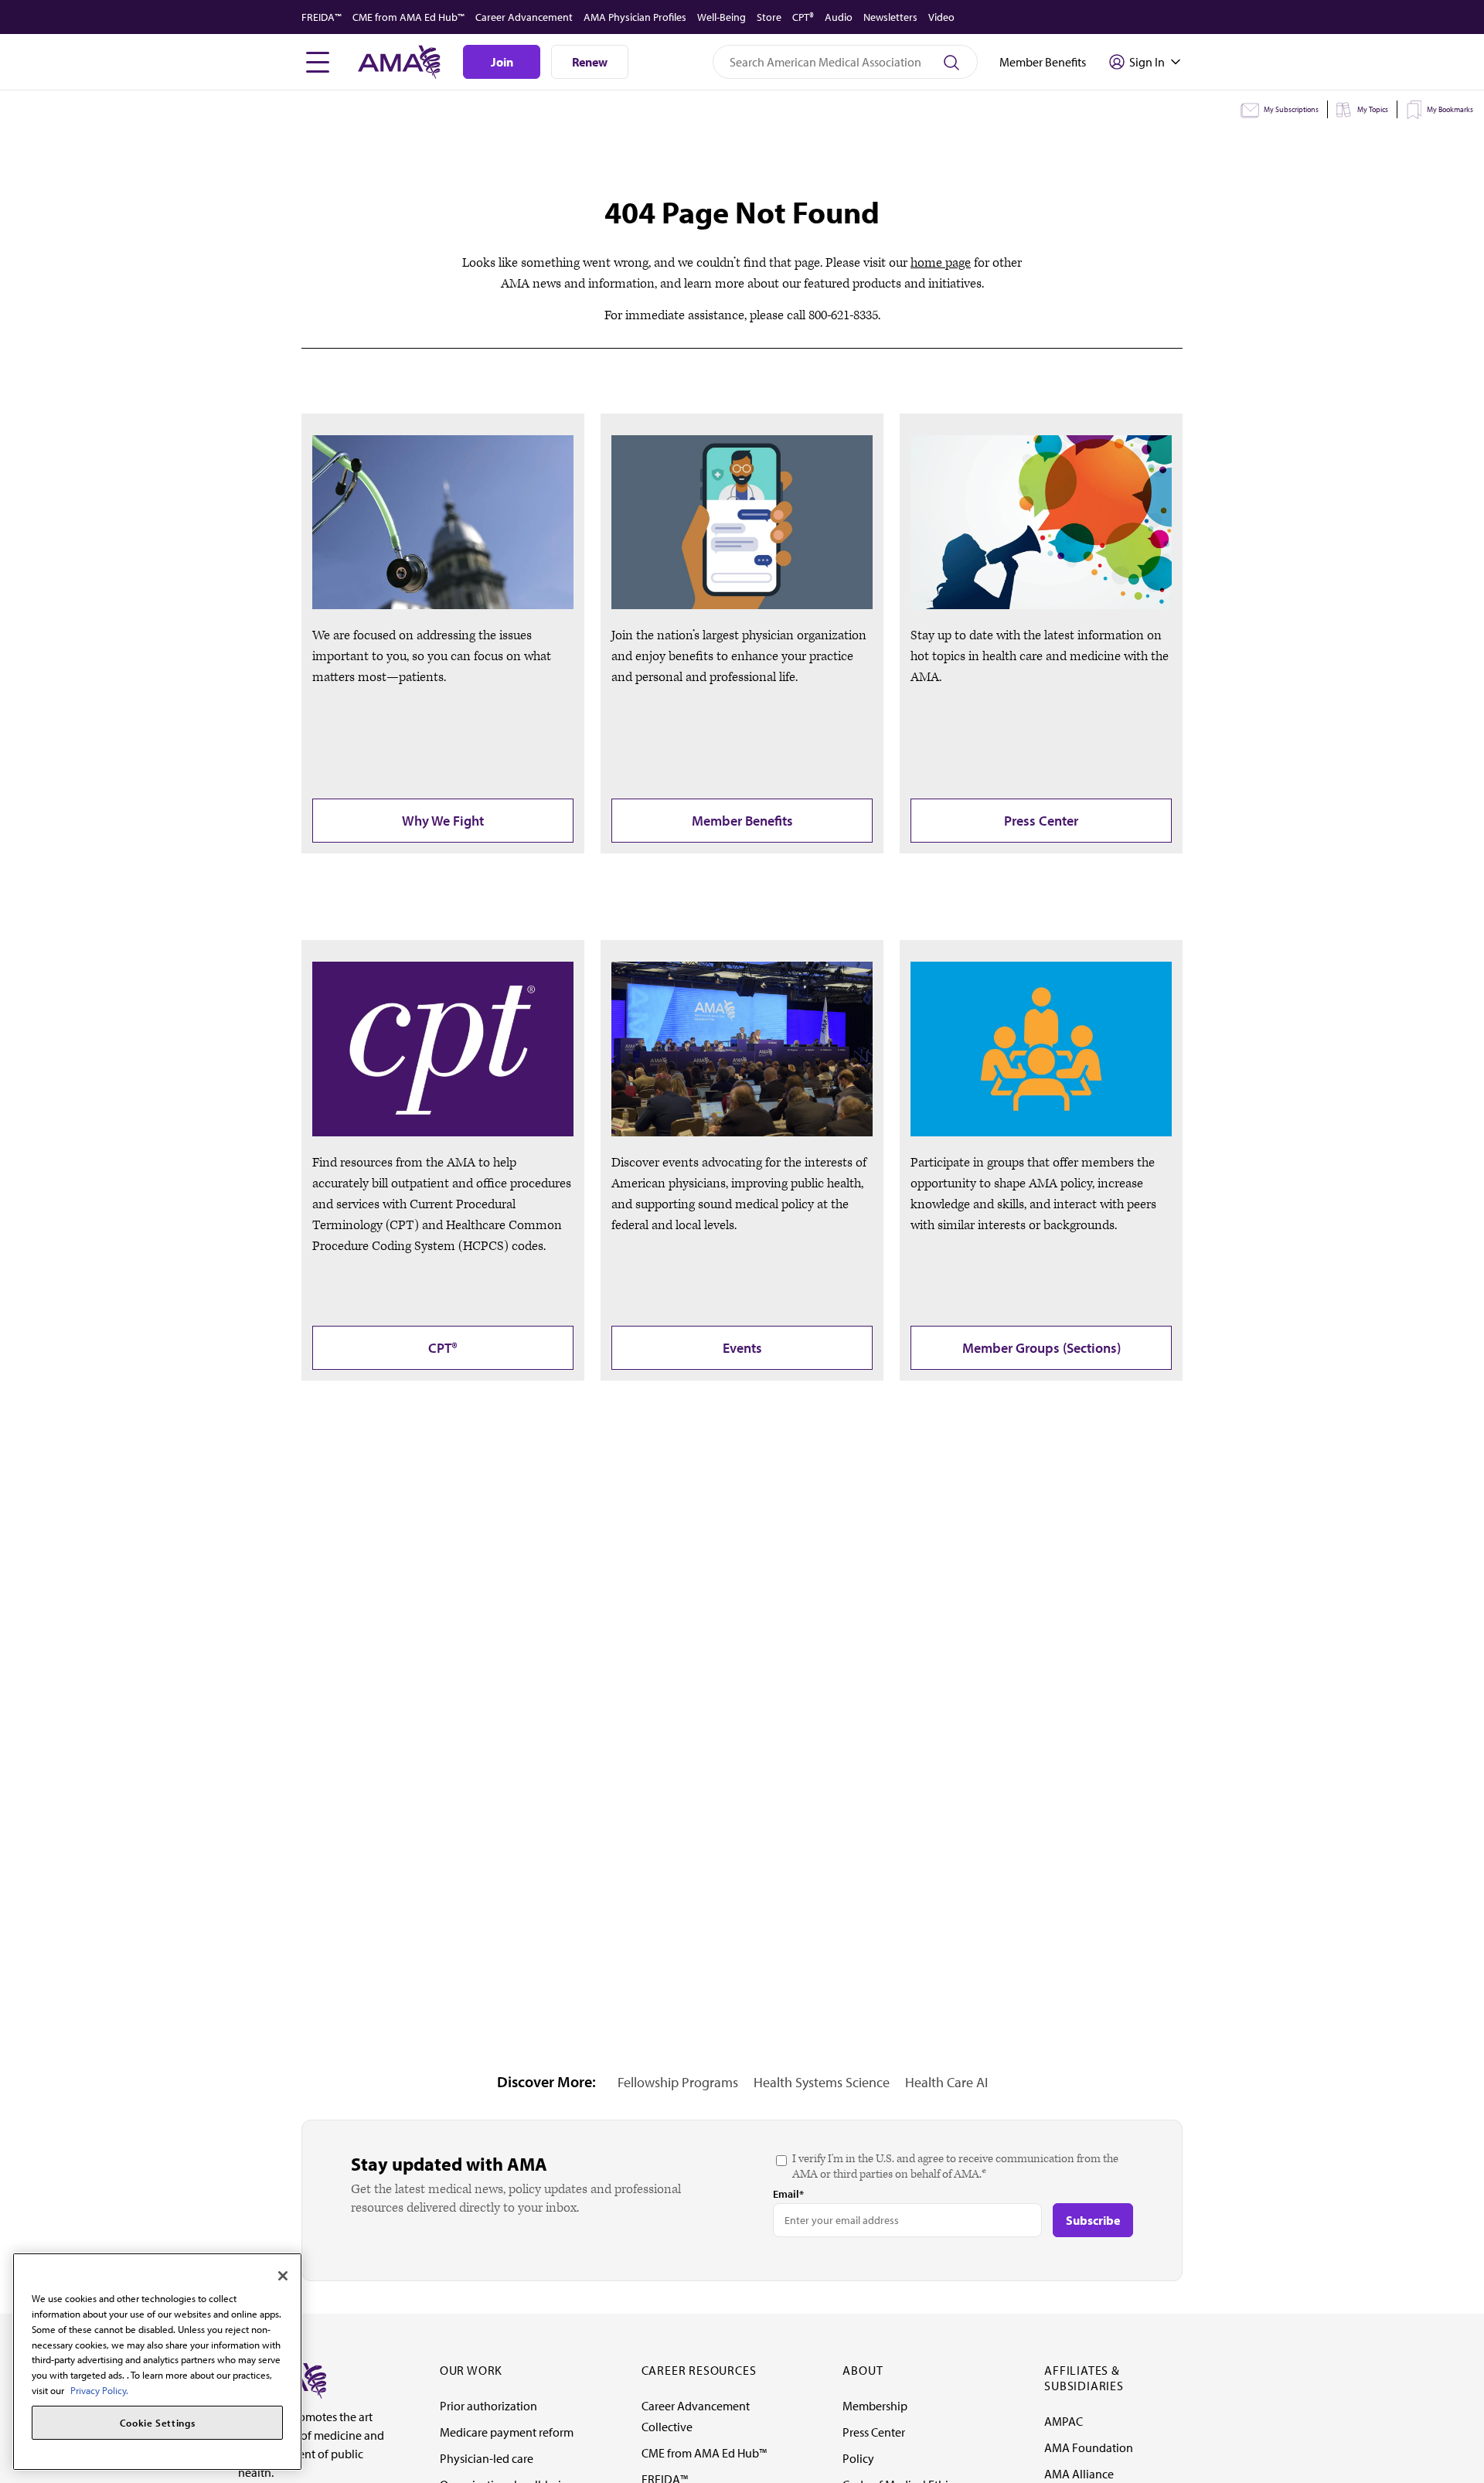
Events (742, 1348)
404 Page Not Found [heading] (742, 212)
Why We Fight (443, 821)
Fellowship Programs (678, 2082)
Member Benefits (742, 821)
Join (502, 62)
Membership (875, 2406)
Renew (590, 62)
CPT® (803, 17)
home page (941, 263)
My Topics (1373, 109)
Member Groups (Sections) (1042, 1348)
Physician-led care (487, 2458)
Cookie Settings (158, 2423)
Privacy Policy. (99, 2389)
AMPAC (1064, 2421)
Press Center (1041, 821)
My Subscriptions (1291, 109)
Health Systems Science (822, 2082)
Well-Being (722, 17)
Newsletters (890, 17)
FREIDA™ (322, 17)
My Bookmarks (1450, 109)
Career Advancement (524, 17)
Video (941, 17)
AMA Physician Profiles (635, 17)
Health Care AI (946, 2082)
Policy (858, 2458)
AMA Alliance (1079, 2474)
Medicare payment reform (507, 2432)
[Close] (283, 2276)
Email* (788, 2194)
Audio (839, 17)
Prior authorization (488, 2406)
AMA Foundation (1089, 2447)
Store (769, 17)
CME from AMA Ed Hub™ (408, 17)
